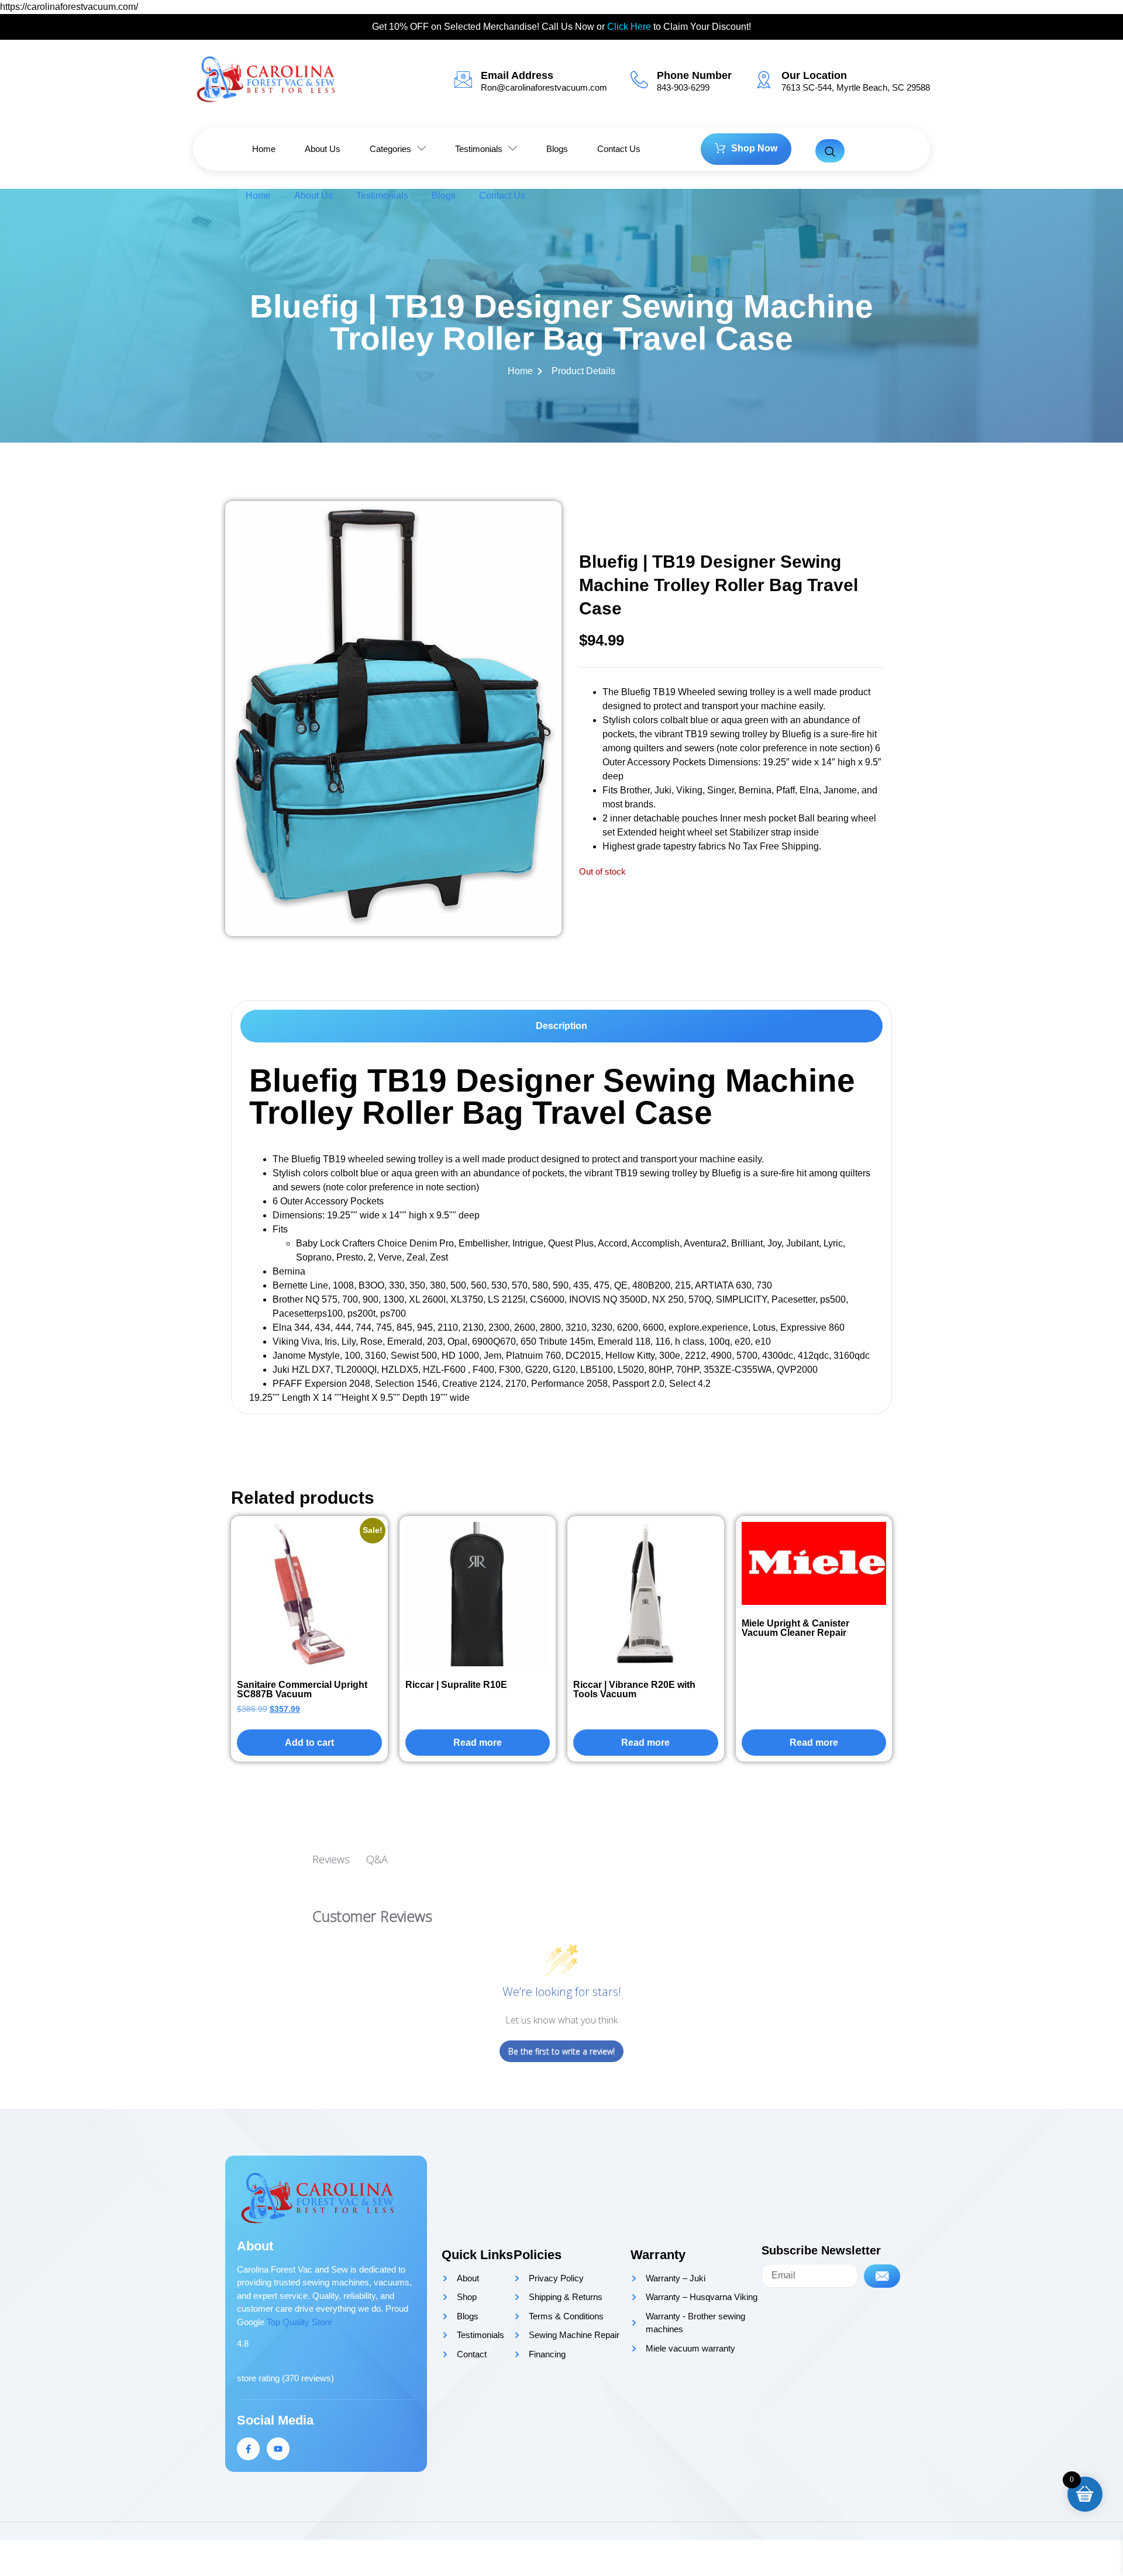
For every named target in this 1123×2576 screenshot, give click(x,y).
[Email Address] (463, 80)
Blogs (444, 196)
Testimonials (382, 196)
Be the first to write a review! (561, 2051)
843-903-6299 (683, 87)
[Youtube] (278, 2449)
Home (258, 196)
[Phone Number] (639, 80)
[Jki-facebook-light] (248, 2449)
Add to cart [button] (309, 1743)
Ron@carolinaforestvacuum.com (544, 87)
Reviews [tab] (331, 1859)
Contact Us (502, 196)
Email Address (517, 75)
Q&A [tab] (377, 1859)
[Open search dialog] (830, 151)
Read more (478, 1743)
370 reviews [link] (308, 2378)
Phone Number (694, 75)
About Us (314, 196)
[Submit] (882, 2276)
